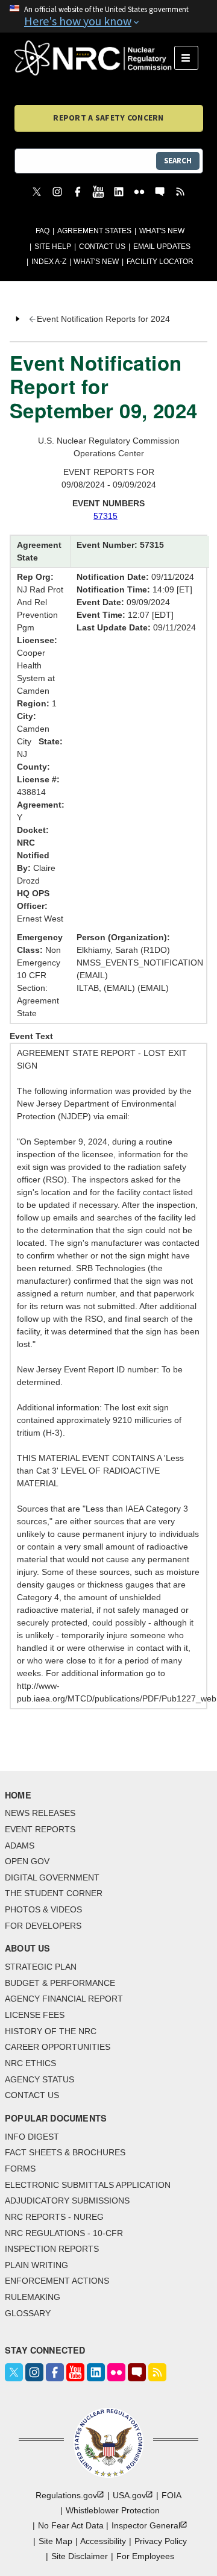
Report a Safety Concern (108, 118)
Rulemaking (33, 2297)
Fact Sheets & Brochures (65, 2152)
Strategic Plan (41, 1967)
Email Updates (162, 247)
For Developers (43, 1926)
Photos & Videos (43, 1909)
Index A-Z (49, 262)
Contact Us (102, 247)
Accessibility (103, 2541)
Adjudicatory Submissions (67, 2201)
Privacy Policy (161, 2541)
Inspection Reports (52, 2249)
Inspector (146, 2525)
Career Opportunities (58, 2047)
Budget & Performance (60, 1983)
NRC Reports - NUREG (54, 2217)
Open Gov (27, 1861)
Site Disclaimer (80, 2556)
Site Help (53, 247)
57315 (105, 516)
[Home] (94, 58)
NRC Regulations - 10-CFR (64, 2233)
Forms (20, 2169)
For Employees (145, 2556)
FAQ (42, 231)
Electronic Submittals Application (88, 2185)
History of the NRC (51, 2031)
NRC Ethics (30, 2063)
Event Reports (40, 1829)
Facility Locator (160, 262)
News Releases (40, 1813)
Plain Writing (36, 2265)
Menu (190, 58)
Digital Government (52, 1877)
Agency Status (39, 2079)
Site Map (55, 2541)
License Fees (35, 2015)
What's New (162, 231)
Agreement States (94, 231)
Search (178, 161)
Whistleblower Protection (113, 2510)
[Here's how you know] (108, 16)
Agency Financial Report (64, 1999)
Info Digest (32, 2137)
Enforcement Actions (57, 2281)
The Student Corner (54, 1893)
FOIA (171, 2495)
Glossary (28, 2313)
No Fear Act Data (71, 2525)
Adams (20, 1846)
